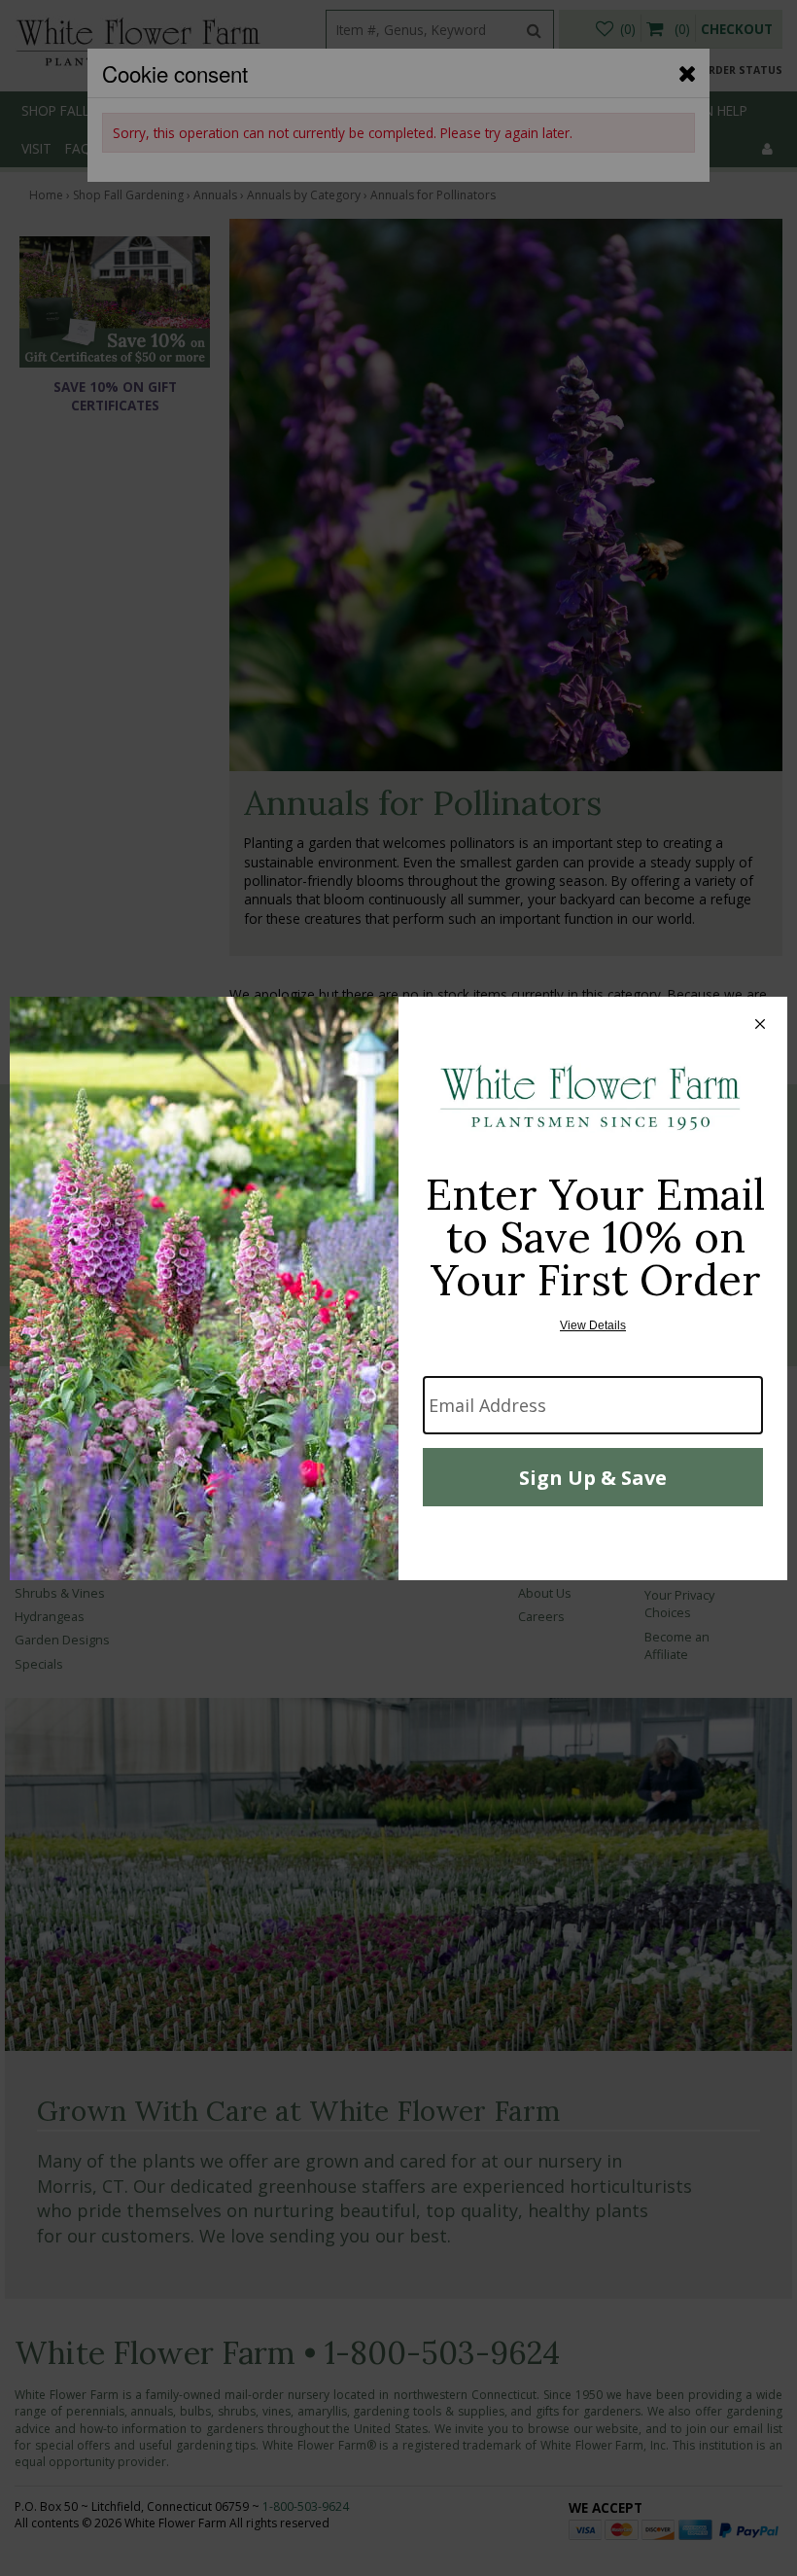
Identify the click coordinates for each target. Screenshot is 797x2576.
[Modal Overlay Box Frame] (398, 1288)
